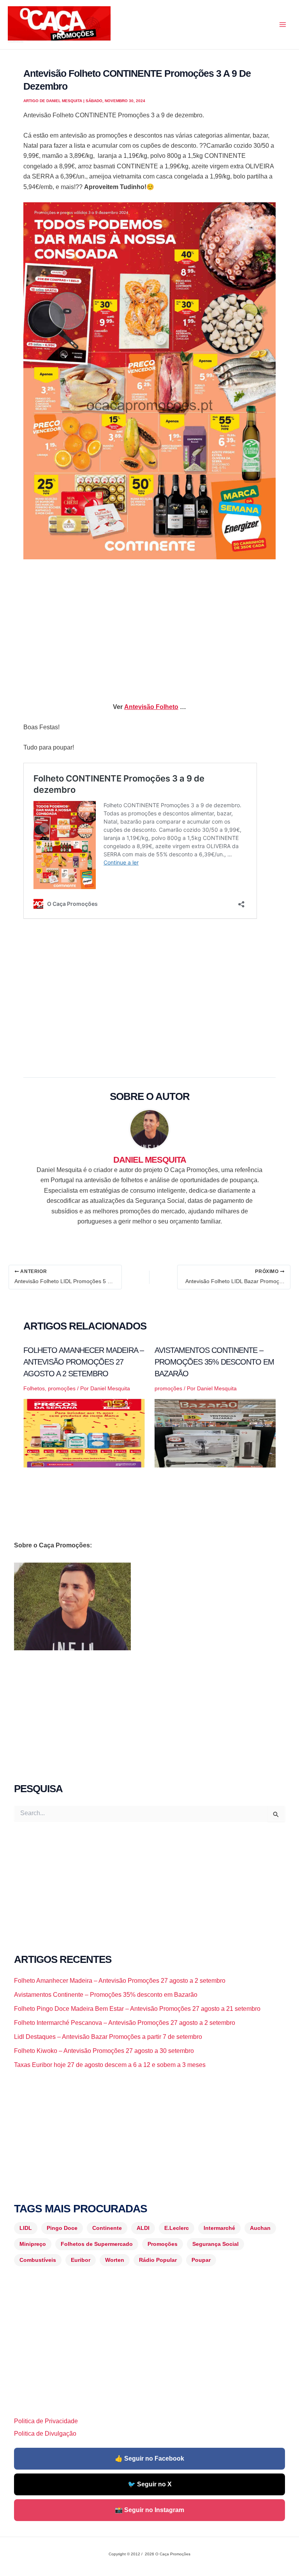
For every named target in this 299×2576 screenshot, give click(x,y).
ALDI (143, 2228)
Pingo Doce (62, 2228)
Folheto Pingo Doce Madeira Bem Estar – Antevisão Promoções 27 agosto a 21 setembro (137, 2009)
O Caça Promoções (15, 42)
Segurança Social (215, 2244)
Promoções (163, 2244)
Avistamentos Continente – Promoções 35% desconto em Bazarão (214, 1362)
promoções (62, 1388)
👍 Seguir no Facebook (149, 2458)
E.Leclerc (177, 2228)
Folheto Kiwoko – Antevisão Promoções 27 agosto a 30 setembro (104, 2051)
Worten (115, 2260)
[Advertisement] (149, 624)
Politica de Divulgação (45, 2434)
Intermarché (219, 2228)
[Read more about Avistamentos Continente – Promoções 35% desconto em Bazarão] (215, 1433)
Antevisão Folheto (151, 707)
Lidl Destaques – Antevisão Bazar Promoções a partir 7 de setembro (108, 2037)
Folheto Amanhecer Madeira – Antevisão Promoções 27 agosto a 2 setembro (84, 1362)
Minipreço (33, 2244)
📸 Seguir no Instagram (149, 2510)
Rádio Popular (158, 2260)
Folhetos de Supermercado (97, 2244)
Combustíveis (38, 2260)
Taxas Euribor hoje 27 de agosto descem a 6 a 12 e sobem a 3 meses (110, 2065)
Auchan (260, 2228)
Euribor (81, 2260)
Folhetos (34, 1388)
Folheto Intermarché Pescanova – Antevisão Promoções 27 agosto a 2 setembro (125, 2023)
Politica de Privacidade (46, 2421)
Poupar (201, 2260)
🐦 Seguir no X (150, 2484)
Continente (107, 2228)
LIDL (26, 2228)
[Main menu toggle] (283, 25)
